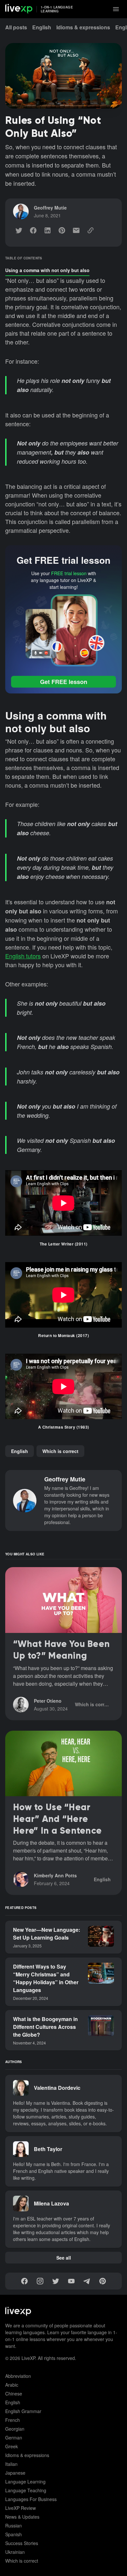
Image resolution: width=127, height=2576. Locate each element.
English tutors (23, 956)
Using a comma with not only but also (47, 270)
